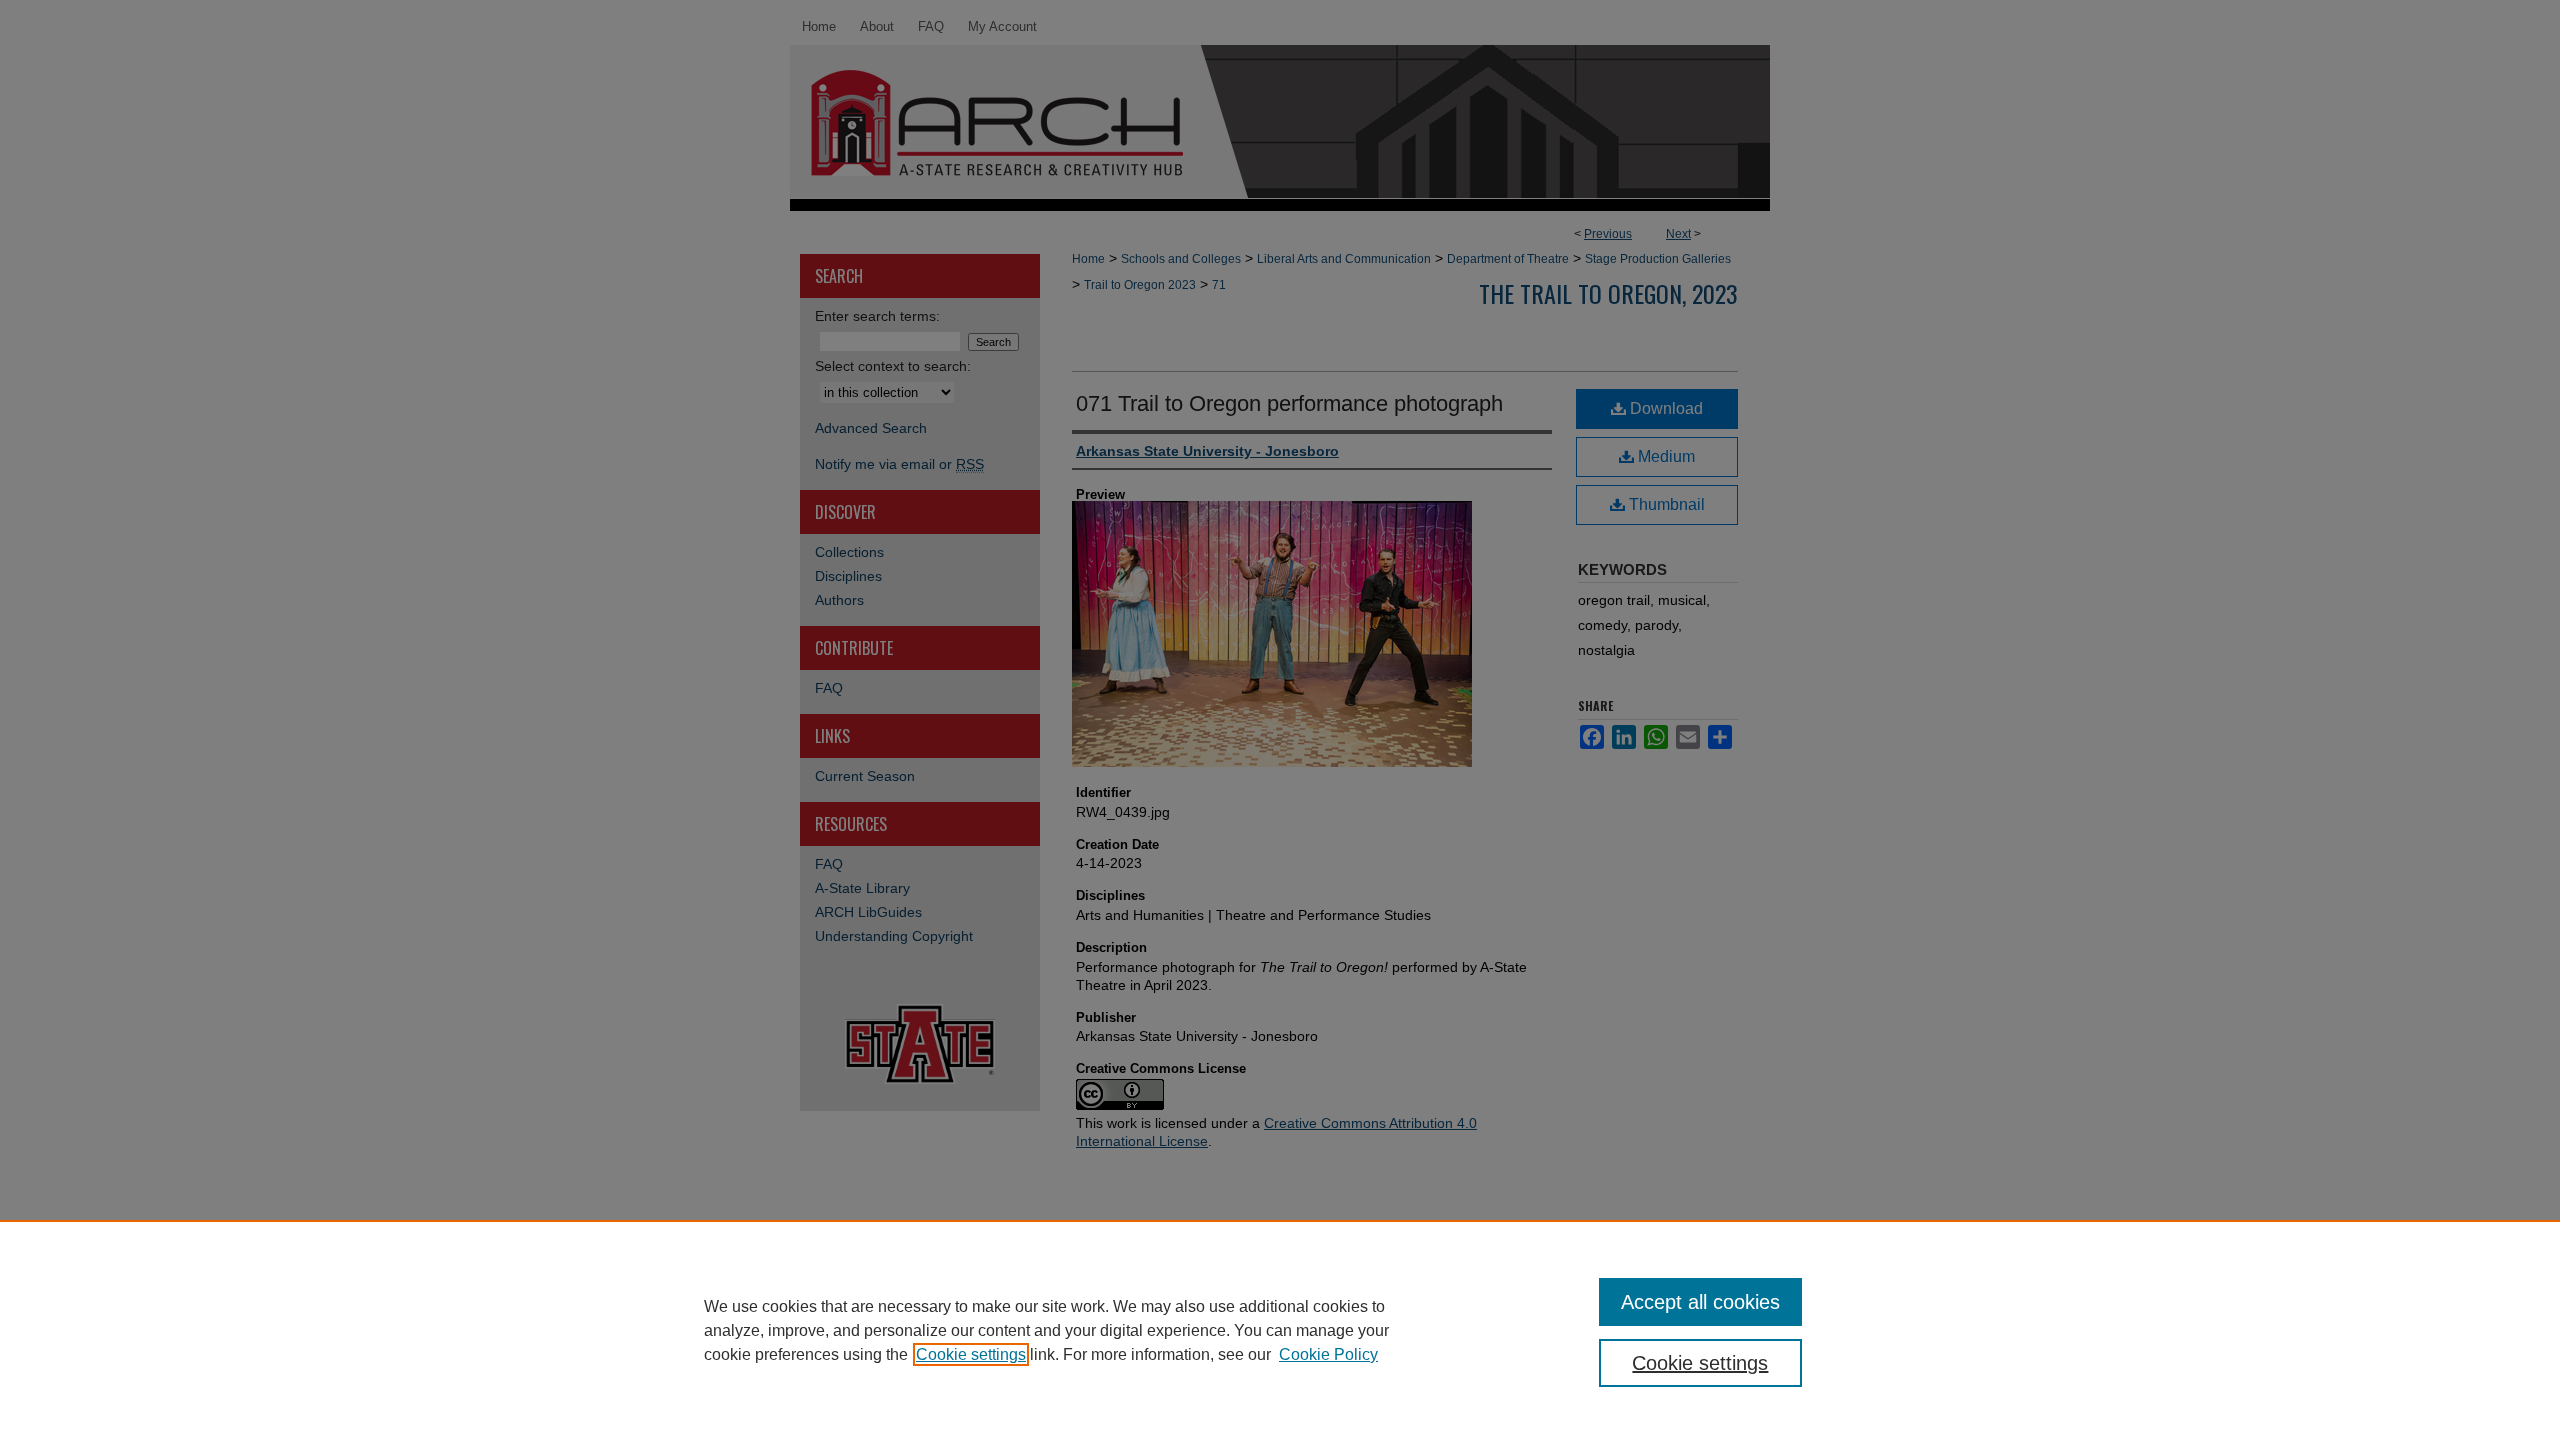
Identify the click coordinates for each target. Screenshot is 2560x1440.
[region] (1280, 1330)
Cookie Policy (1328, 1354)
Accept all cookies (1700, 1302)
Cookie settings (971, 1354)
